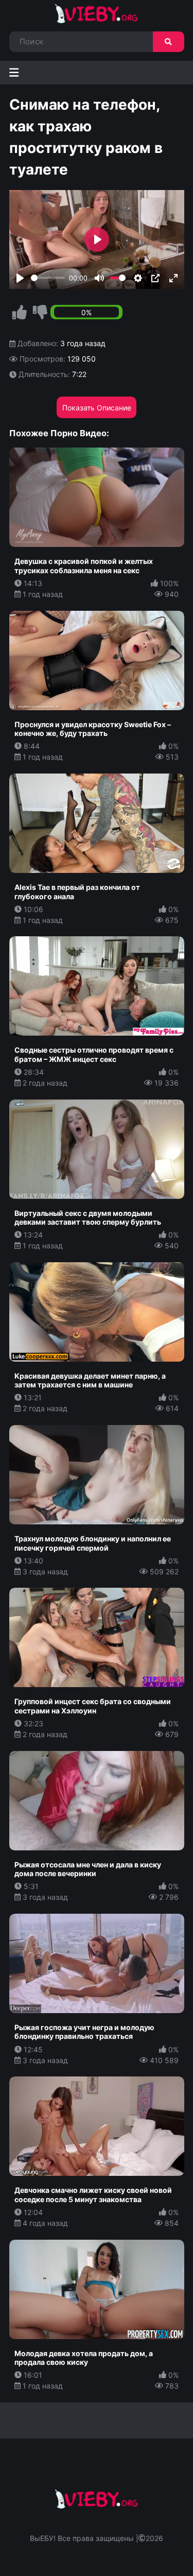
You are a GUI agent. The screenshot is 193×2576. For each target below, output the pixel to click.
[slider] (48, 278)
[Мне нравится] (20, 313)
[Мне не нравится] (40, 313)
